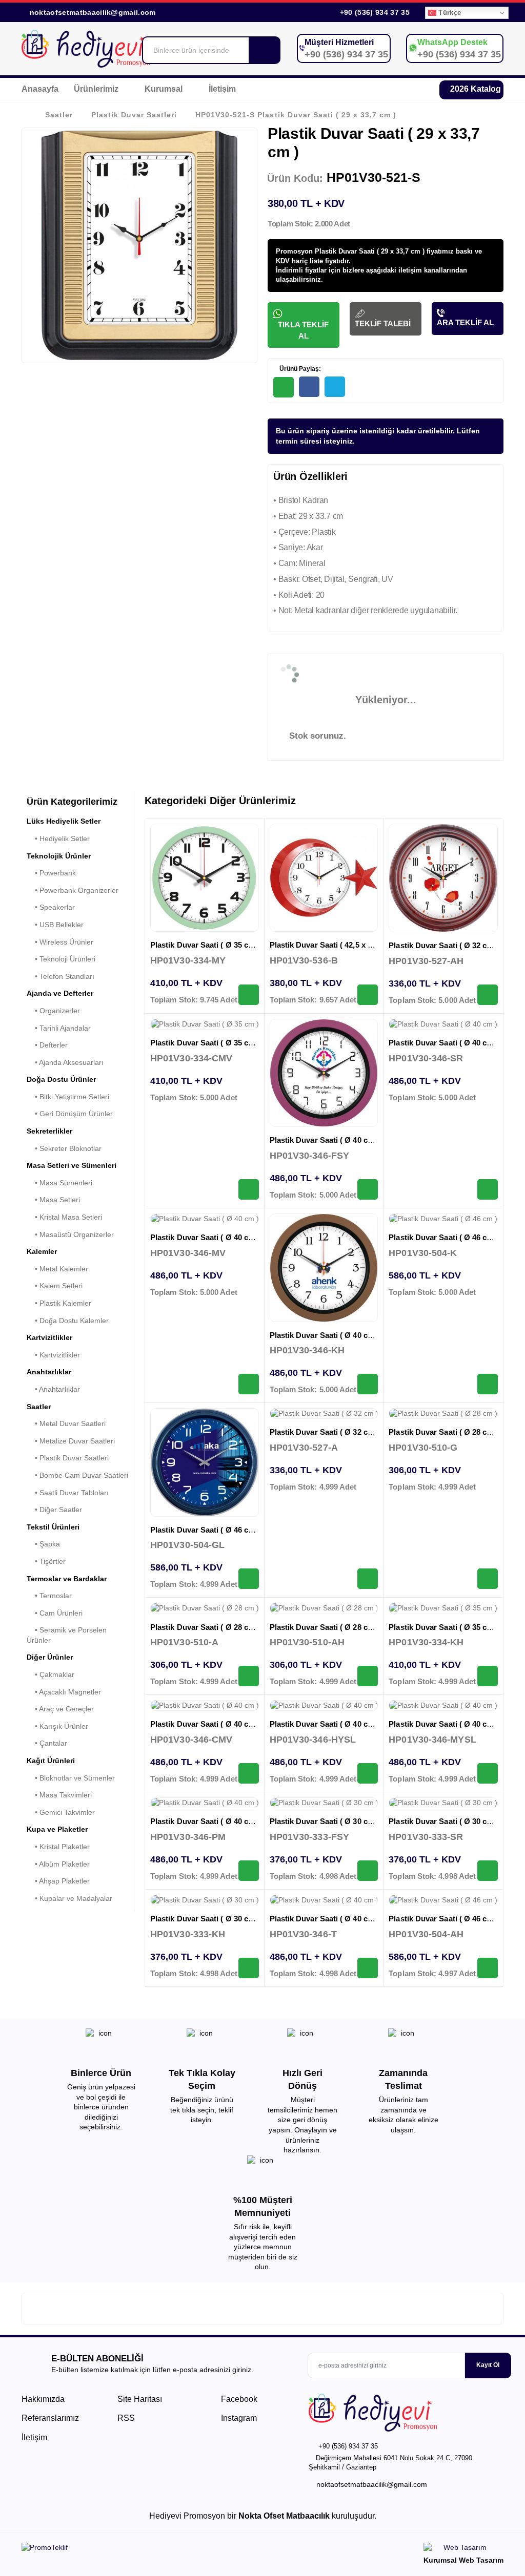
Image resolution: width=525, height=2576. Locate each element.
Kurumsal (165, 89)
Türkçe (449, 13)
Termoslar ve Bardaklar (67, 1579)
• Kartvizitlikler (53, 1355)
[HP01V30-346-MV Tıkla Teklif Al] (249, 1384)
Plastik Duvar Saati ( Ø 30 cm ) (324, 1821)
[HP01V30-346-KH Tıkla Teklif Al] (368, 1384)
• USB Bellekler (55, 925)
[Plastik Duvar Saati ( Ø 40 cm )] (324, 1073)
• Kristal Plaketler (58, 1847)
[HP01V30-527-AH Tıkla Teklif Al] (488, 995)
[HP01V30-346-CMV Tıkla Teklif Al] (249, 1773)
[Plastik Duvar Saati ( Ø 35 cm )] (205, 878)
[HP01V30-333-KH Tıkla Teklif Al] (249, 1968)
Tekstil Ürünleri (53, 1527)
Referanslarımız (50, 2418)
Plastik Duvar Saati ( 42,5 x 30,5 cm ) (335, 945)
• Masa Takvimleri (59, 1795)
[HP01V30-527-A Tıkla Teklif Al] (368, 1579)
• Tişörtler (46, 1561)
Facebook (238, 2399)
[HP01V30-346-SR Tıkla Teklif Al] (488, 1189)
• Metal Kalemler (57, 1269)
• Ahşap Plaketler (58, 1881)
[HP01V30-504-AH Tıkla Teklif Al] (488, 1968)
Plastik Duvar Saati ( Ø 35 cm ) (205, 945)
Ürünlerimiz (97, 89)
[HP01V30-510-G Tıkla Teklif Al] (488, 1579)
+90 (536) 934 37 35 (374, 12)
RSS (126, 2418)
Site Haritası (140, 2399)
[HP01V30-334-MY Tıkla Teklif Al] (249, 995)
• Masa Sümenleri (59, 1183)
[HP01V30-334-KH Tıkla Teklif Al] (488, 1676)
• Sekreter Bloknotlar (64, 1148)
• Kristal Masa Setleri (64, 1217)
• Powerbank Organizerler (73, 890)
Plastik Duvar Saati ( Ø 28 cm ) (443, 1432)
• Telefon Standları (60, 976)
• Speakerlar (51, 907)
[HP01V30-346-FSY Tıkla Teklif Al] (368, 1189)
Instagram (238, 2418)
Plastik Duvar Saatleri (134, 115)
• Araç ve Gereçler (60, 1709)
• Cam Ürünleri (55, 1613)
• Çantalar (47, 1743)
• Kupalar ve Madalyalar (69, 1898)
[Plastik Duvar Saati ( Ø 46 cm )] (443, 1219)
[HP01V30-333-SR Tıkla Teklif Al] (488, 1871)
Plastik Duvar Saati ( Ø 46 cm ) (443, 1237)
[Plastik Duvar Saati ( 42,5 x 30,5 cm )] (324, 878)
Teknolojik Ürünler (59, 856)
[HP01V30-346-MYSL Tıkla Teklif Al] (488, 1773)
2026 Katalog (474, 89)
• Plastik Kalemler (59, 1303)
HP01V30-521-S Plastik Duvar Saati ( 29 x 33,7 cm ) (296, 115)
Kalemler (42, 1251)
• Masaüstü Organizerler (70, 1234)
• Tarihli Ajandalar (59, 1028)
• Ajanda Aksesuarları (65, 1062)
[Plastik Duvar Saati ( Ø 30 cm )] (324, 1803)
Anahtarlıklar (49, 1372)
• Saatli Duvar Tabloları (68, 1493)
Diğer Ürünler (50, 1657)
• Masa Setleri (53, 1200)
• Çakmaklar (51, 1674)
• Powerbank (51, 873)
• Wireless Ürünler (60, 942)
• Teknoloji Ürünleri (61, 959)
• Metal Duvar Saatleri (66, 1423)
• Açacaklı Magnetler (64, 1692)
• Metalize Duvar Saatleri (71, 1441)
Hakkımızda (43, 2399)
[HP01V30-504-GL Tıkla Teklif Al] (249, 1579)
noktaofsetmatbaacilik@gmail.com (93, 12)
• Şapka (43, 1544)
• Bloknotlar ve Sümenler (71, 1778)
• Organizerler (53, 1011)
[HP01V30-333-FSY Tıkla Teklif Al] (368, 1871)
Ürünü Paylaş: (299, 369)
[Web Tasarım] (463, 2549)
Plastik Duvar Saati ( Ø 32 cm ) (443, 945)
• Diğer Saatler (54, 1510)
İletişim (222, 89)
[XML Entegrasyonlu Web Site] (139, 2549)
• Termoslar (49, 1596)
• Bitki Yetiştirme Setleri (68, 1097)
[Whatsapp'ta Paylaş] (284, 387)
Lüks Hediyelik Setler (64, 821)
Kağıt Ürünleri (51, 1761)
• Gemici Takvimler (61, 1812)
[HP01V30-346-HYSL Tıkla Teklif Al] (368, 1773)
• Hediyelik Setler (58, 839)
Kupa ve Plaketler (57, 1829)
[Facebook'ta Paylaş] (309, 387)
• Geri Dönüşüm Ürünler (70, 1114)
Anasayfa (40, 89)
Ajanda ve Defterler (60, 993)
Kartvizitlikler (49, 1337)
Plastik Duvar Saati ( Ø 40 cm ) (324, 1140)
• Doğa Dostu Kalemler (68, 1321)
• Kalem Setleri (55, 1286)
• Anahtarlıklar (53, 1389)
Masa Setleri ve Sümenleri (72, 1165)
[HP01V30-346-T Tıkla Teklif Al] (368, 1968)
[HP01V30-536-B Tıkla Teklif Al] (368, 995)
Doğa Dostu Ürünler (61, 1079)
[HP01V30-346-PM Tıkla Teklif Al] (249, 1871)
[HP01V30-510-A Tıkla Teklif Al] (249, 1676)
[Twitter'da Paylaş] (335, 387)
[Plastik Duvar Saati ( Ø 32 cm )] (443, 878)
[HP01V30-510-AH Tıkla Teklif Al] (368, 1676)
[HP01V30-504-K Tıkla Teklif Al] (488, 1384)
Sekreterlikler (49, 1131)
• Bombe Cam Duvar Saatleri (77, 1475)
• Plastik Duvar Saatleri (68, 1458)
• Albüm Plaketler (58, 1864)
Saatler (59, 115)
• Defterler (47, 1045)
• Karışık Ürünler (57, 1726)
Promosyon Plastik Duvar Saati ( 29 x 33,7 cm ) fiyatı (359, 251)
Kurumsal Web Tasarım (463, 2560)
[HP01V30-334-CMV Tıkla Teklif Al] (249, 1189)
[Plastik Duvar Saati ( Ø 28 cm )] (443, 1414)
